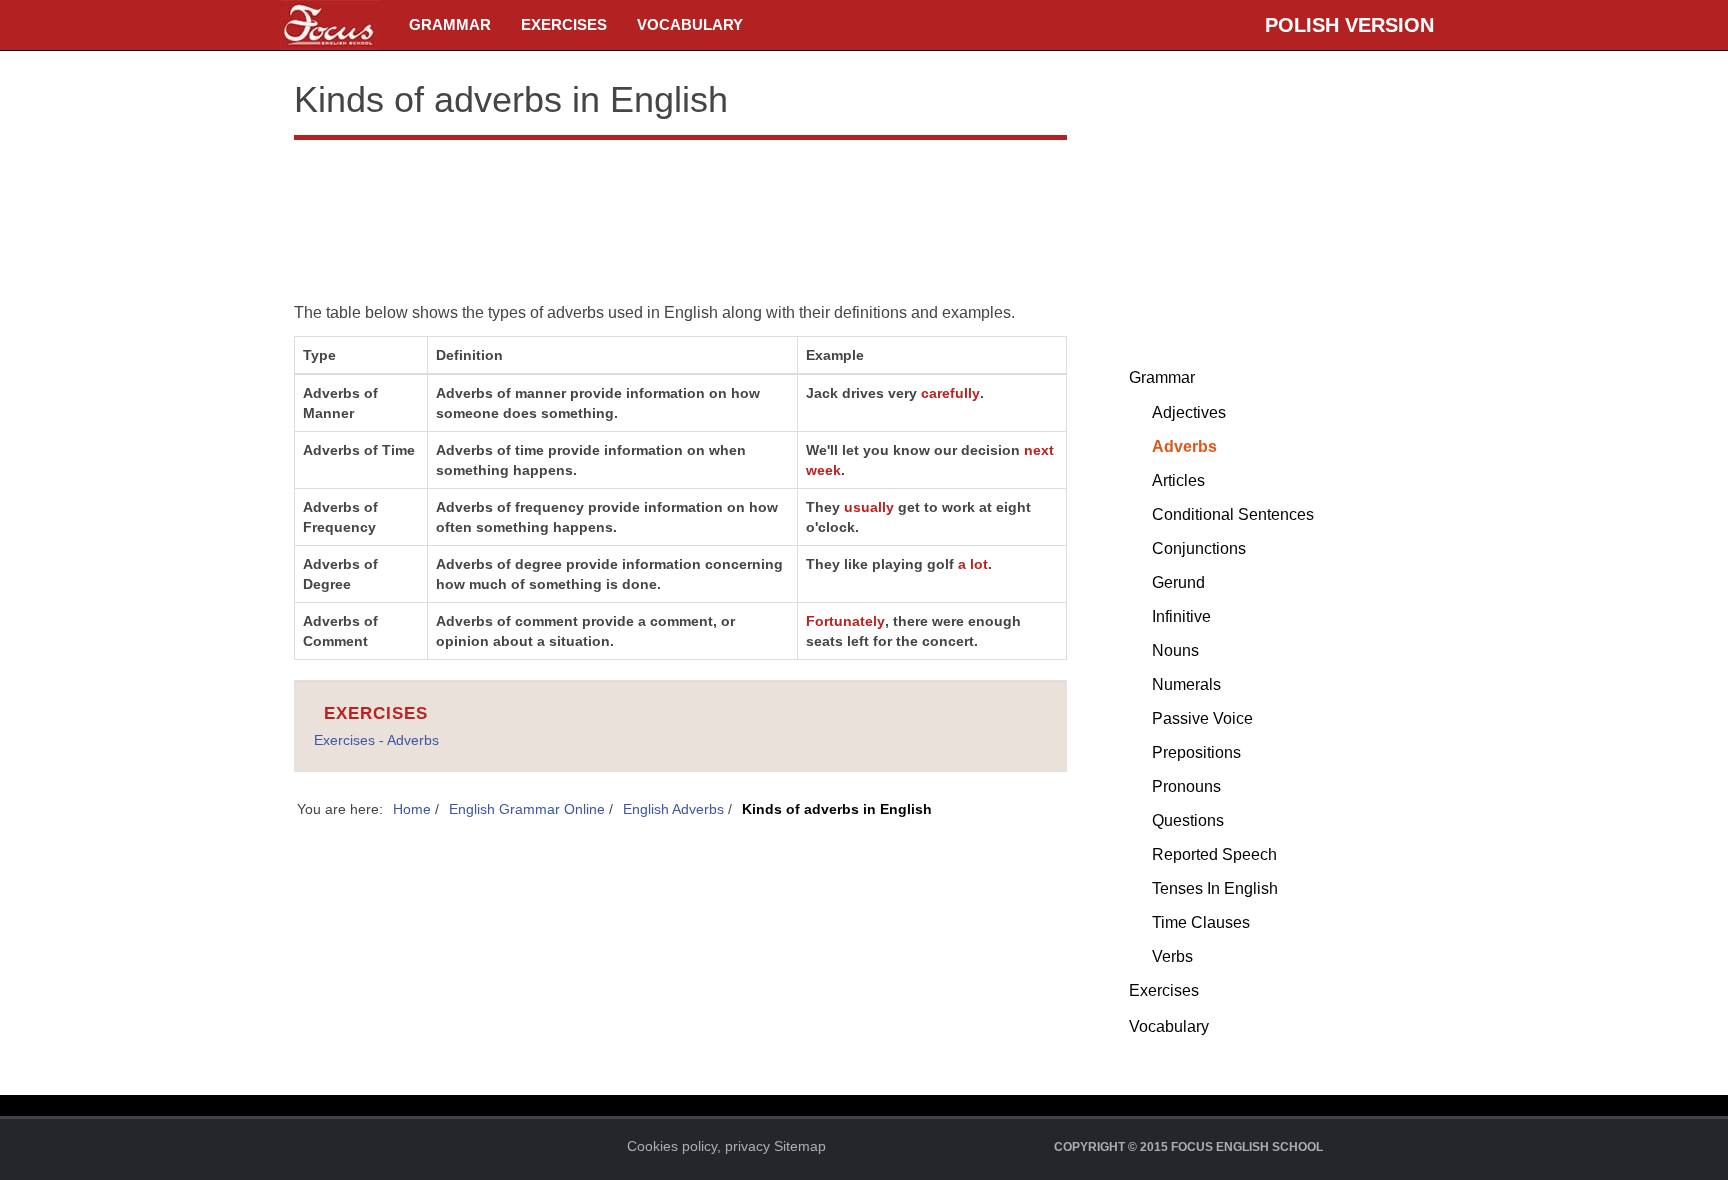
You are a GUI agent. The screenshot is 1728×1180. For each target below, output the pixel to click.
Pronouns (1186, 786)
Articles (1178, 480)
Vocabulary (690, 24)
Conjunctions (1199, 548)
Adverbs (1184, 446)
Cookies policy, (674, 1146)
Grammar (450, 24)
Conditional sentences (1233, 514)
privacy (747, 1146)
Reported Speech (1214, 854)
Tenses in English (1215, 888)
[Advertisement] (680, 205)
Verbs (1172, 956)
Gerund (1178, 582)
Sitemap (800, 1146)
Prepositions (1196, 752)
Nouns (1175, 650)
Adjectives (1189, 412)
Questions (1188, 820)
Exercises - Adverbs (376, 740)
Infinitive (1181, 616)
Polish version (1349, 25)
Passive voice (1202, 718)
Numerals (1186, 684)
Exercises (564, 24)
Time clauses (1201, 922)
